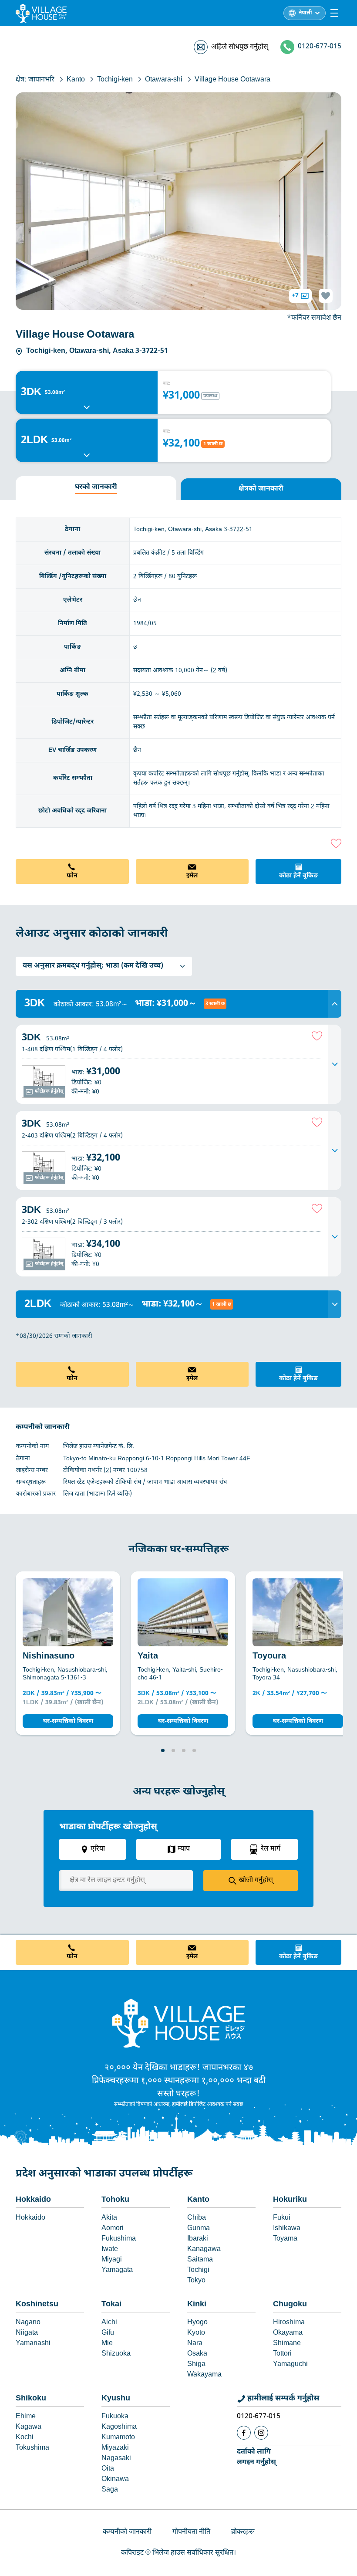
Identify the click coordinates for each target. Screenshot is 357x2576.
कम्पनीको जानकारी (127, 2532)
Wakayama (204, 2375)
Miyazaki (115, 2448)
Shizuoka (116, 2354)
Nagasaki (116, 2459)
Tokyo (196, 2281)
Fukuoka (115, 2417)
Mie (107, 2344)
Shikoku (31, 2398)
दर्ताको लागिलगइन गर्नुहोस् (256, 2457)
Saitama (200, 2260)
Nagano (28, 2323)
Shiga (196, 2364)
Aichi (109, 2323)
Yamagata (117, 2270)
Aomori (113, 2229)
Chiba (197, 2218)
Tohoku (115, 2200)
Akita (109, 2218)
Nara (195, 2344)
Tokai (111, 2304)
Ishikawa (287, 2229)
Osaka (197, 2354)
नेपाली (305, 13)
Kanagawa (204, 2249)
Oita (108, 2469)
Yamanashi (33, 2344)
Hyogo (197, 2323)
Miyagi (112, 2260)
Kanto (198, 2200)
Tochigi (198, 2270)
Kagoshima (119, 2427)
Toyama (285, 2239)
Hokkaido (33, 2200)
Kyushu (116, 2398)
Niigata (27, 2333)
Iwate (110, 2249)
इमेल (192, 876)
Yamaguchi (290, 2364)
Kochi (25, 2438)
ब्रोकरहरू (243, 2532)
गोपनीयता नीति (191, 2532)
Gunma (199, 2229)
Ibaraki (198, 2239)
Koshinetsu (37, 2304)
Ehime (26, 2417)
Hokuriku (290, 2200)
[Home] (178, 2023)
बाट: (167, 384)
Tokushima (32, 2448)
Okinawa (115, 2480)
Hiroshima (289, 2323)
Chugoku (290, 2304)
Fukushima (119, 2239)
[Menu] (334, 13)
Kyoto (196, 2333)
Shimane (287, 2344)
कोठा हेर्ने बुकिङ (298, 876)
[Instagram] (261, 2433)
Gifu (108, 2333)
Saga (110, 2490)
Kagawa (29, 2427)
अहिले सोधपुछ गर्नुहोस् (240, 47)
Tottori (282, 2354)
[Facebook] (244, 2433)
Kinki (197, 2304)
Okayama (288, 2333)
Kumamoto (118, 2438)
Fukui (282, 2218)
